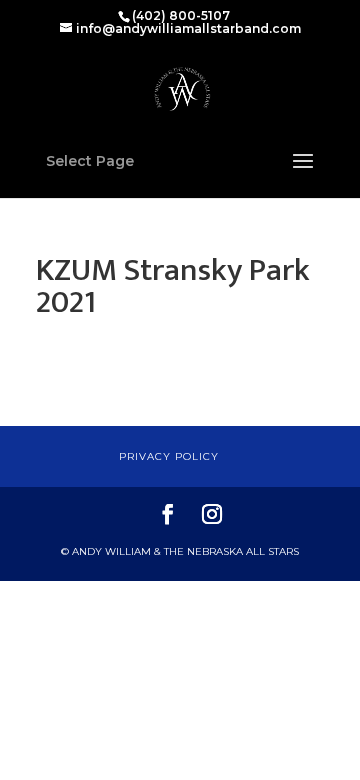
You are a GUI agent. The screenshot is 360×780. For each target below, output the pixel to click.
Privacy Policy (169, 456)
